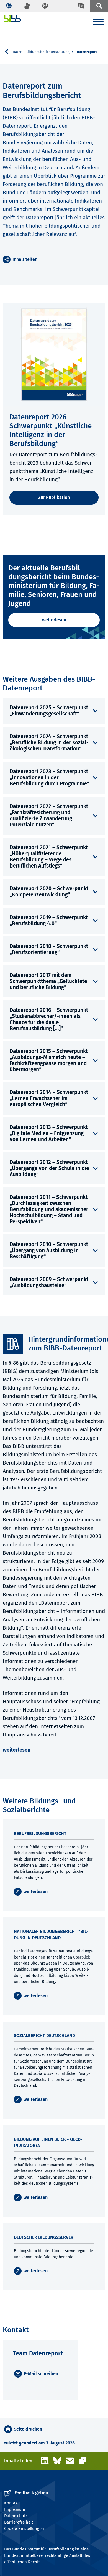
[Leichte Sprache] (45, 6)
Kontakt (11, 2503)
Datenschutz (16, 2516)
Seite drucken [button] (28, 2429)
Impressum (15, 2509)
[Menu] (98, 23)
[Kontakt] (81, 6)
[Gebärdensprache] (27, 6)
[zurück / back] (9, 52)
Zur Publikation (54, 497)
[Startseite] (13, 19)
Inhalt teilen (25, 259)
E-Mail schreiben (41, 2374)
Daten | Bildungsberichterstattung (41, 52)
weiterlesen (54, 620)
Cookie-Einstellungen (24, 2529)
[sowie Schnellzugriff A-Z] (99, 6)
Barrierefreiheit (19, 2522)
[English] (9, 6)
